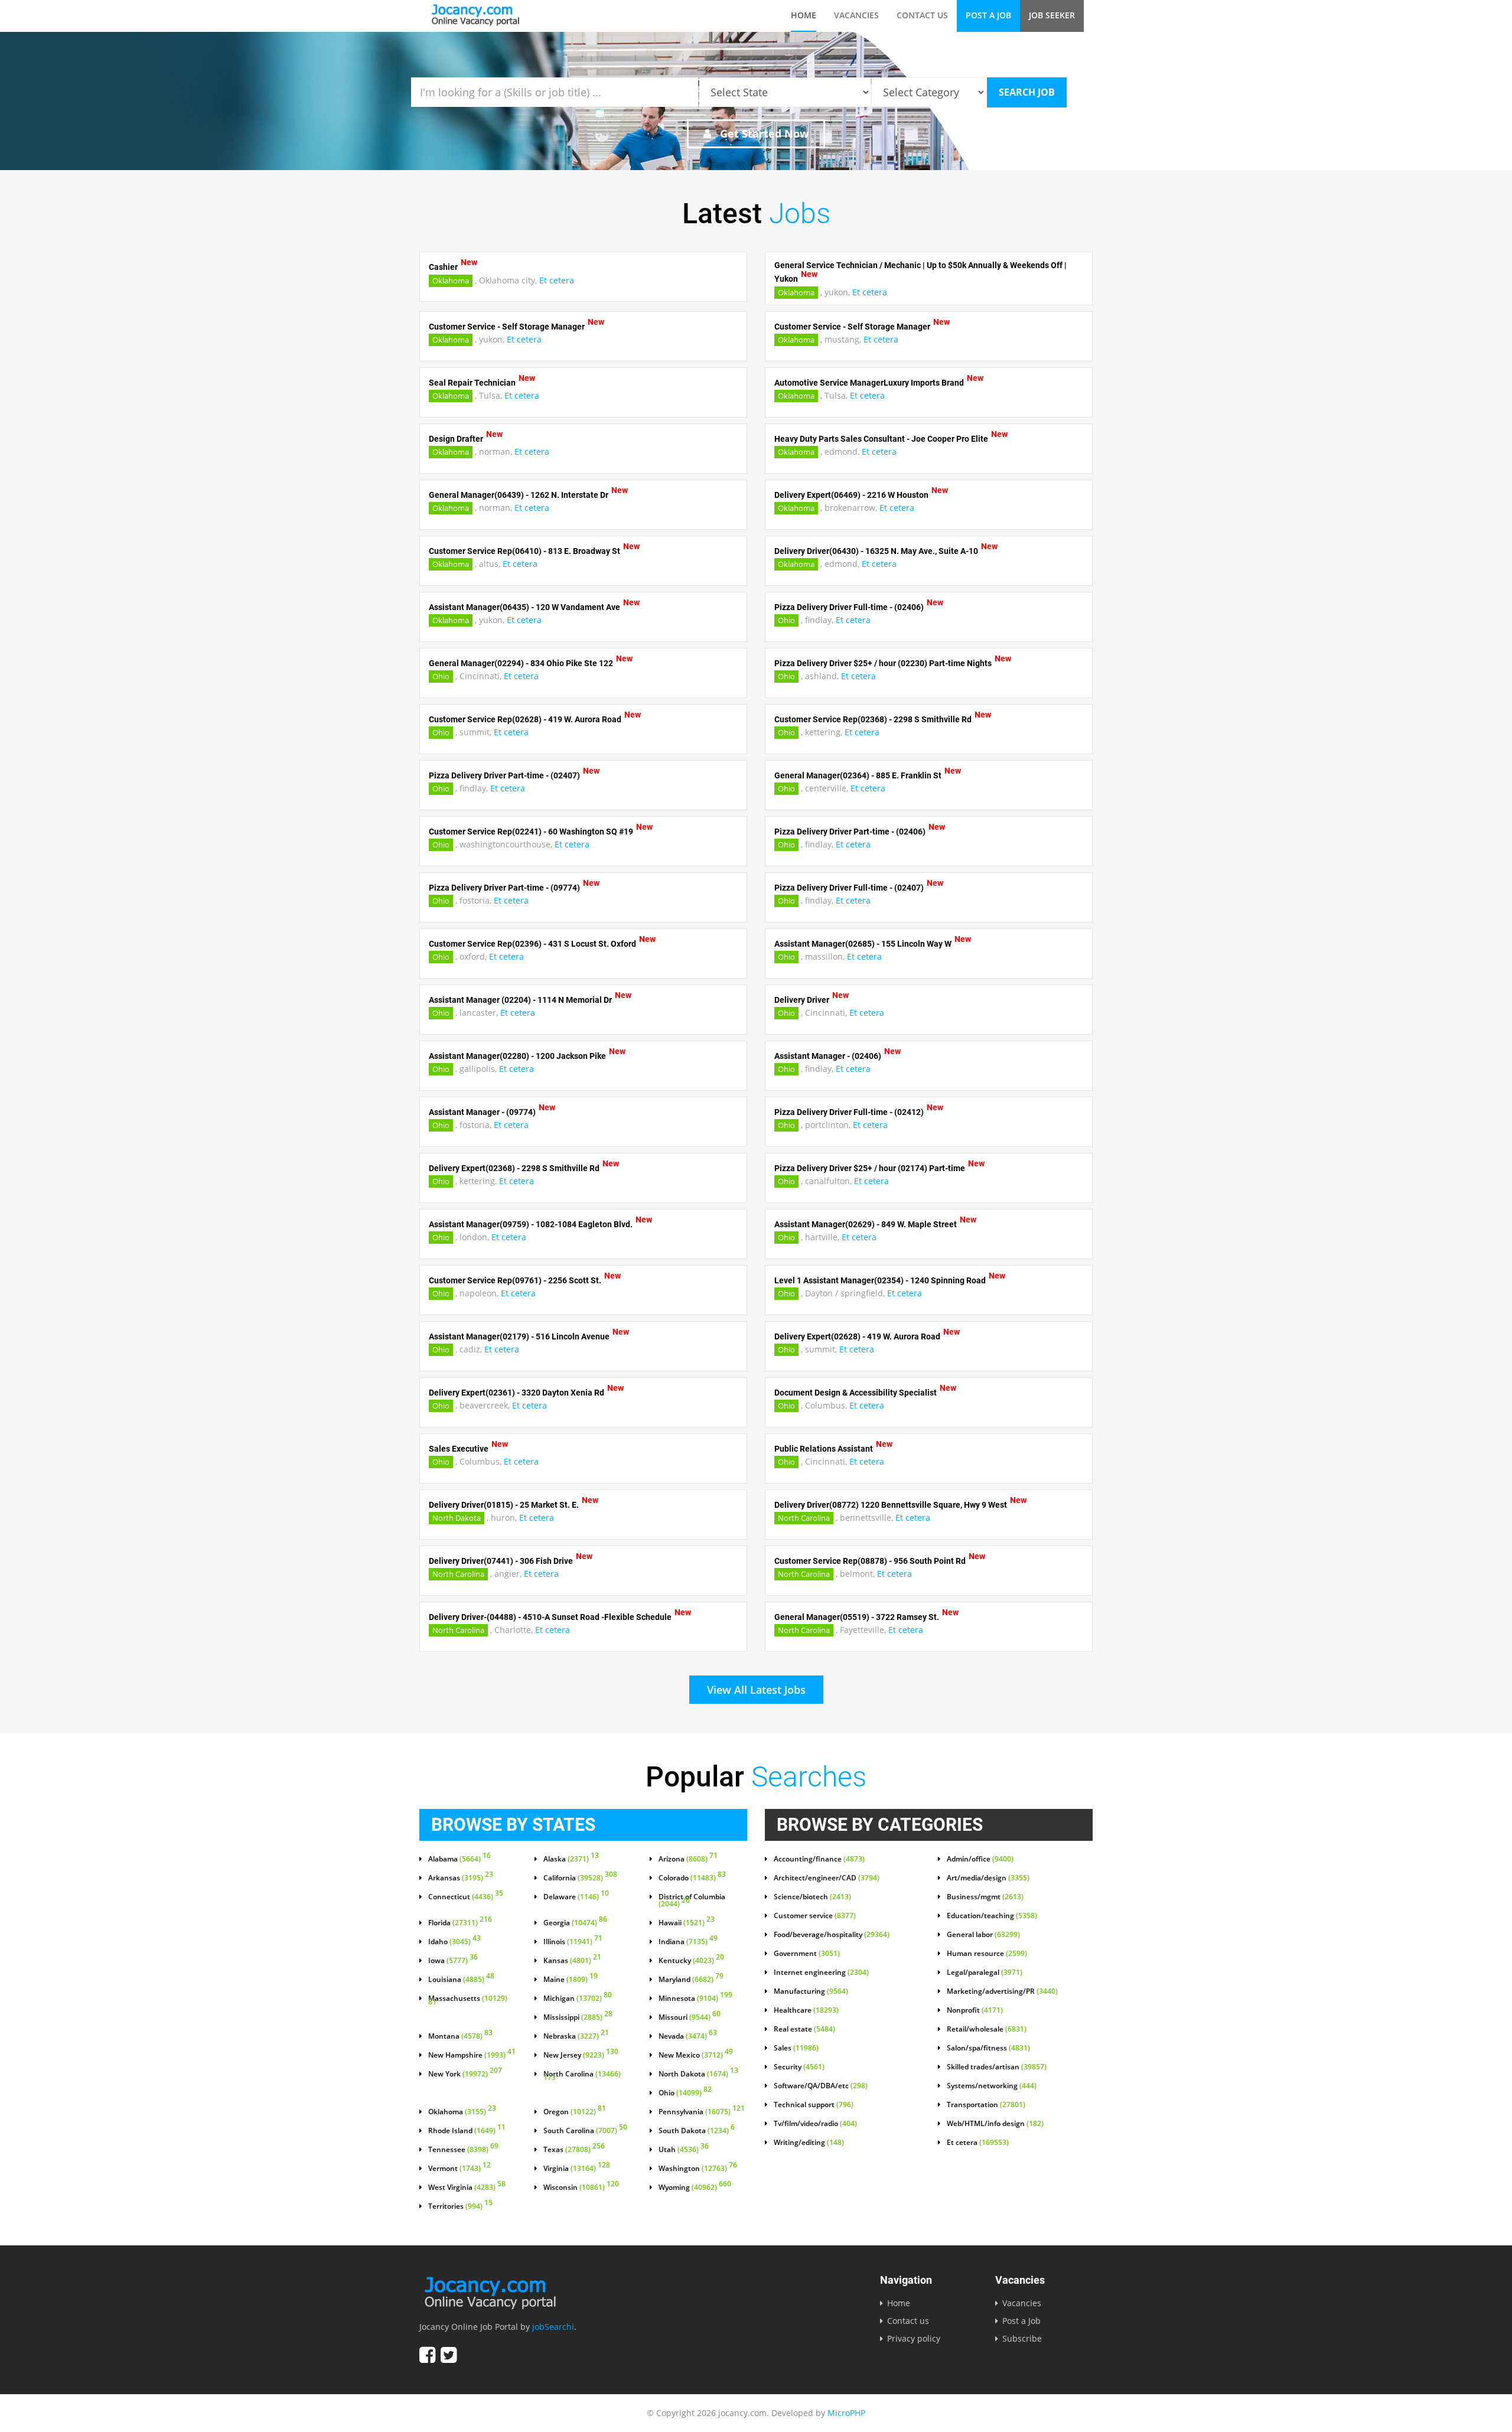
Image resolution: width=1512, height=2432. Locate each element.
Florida (460, 1923)
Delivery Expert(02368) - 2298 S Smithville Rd (514, 1168)
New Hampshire (472, 2055)
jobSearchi (553, 2327)
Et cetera (557, 280)
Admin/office (980, 1859)
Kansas (572, 1961)
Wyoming (695, 2188)
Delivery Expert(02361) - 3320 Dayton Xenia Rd (517, 1392)
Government (807, 1954)
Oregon (575, 2112)
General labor (983, 1935)
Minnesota (695, 1999)
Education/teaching (992, 1916)
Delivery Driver (802, 999)
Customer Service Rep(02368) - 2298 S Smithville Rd (873, 719)
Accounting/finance (819, 1859)
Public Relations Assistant (824, 1448)
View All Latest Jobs (756, 1690)
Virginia (577, 2169)
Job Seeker (1052, 15)
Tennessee (463, 2150)
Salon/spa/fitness (988, 2048)
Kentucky (691, 1961)
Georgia (575, 1923)
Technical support (814, 2105)
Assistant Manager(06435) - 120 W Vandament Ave (524, 607)
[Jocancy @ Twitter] (449, 2355)
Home (804, 15)
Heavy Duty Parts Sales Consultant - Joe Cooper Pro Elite (881, 438)
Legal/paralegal (985, 1973)
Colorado (692, 1878)
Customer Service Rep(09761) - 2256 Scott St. (515, 1280)
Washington (698, 2169)
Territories (460, 2206)
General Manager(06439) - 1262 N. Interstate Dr (519, 494)
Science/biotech (812, 1897)
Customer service (815, 1916)
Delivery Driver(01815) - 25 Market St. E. (504, 1504)
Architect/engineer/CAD (827, 1878)
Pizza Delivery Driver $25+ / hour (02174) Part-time (870, 1168)
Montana (460, 2036)
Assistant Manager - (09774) (482, 1111)
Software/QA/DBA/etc (821, 2086)
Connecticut (466, 1897)
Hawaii (687, 1923)
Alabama (460, 1859)
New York (465, 2074)
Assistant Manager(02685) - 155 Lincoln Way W (863, 943)
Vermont (460, 2169)
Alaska (571, 1859)
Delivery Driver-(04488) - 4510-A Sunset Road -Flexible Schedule (550, 1616)
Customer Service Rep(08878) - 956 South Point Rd (870, 1560)
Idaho (454, 1942)
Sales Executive (459, 1448)
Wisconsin (581, 2188)
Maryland (691, 1980)
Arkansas (461, 1878)
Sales (796, 2048)
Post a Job (988, 15)
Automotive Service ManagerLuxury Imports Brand (869, 382)
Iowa (453, 1961)
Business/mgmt (985, 1897)
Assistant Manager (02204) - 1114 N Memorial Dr (520, 999)
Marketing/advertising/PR (1002, 1991)
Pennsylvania (702, 2112)
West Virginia (467, 2188)
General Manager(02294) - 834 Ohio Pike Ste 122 (521, 663)
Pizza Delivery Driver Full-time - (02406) (849, 607)
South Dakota (697, 2131)
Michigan (578, 1999)
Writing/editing (809, 2143)
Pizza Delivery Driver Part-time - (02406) (850, 831)
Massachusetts (468, 2001)
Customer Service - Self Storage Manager (507, 326)
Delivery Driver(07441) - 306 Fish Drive (501, 1560)
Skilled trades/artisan (997, 2067)
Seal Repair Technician (472, 382)
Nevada (688, 2036)
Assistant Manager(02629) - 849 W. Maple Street (866, 1224)
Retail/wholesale (987, 2029)
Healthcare (806, 2010)
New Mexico (696, 2055)
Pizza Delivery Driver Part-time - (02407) (504, 775)
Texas (574, 2150)
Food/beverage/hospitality (832, 1935)
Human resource (987, 1954)
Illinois (573, 1942)
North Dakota (457, 1518)
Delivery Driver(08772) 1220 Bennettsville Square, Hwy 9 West (891, 1504)
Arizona (688, 1859)
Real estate (804, 2029)
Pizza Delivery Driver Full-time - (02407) (849, 887)
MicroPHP (846, 2413)
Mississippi (578, 2017)
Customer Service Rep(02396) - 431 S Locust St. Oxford (532, 943)
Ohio (786, 620)
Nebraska (576, 2036)
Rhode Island (467, 2131)
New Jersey (581, 2055)
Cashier (443, 267)
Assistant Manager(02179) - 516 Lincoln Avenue (519, 1336)
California (580, 1878)
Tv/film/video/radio (815, 2124)
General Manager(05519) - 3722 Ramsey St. (857, 1616)
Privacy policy (914, 2338)
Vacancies (856, 15)
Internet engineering (821, 1973)
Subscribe (1022, 2338)
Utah (684, 2150)
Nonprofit (975, 2010)
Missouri (690, 2017)
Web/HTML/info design (995, 2124)
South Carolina (585, 2131)
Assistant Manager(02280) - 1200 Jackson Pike (517, 1055)
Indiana (688, 1942)
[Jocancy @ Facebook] (427, 2355)
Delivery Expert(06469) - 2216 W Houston (851, 494)
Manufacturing (811, 1991)
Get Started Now (763, 133)
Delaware (576, 1897)
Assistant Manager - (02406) (828, 1055)
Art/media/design (988, 1878)
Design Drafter (456, 438)
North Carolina (804, 1518)
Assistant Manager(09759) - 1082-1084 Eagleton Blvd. (531, 1224)
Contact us (922, 15)
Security (799, 2067)
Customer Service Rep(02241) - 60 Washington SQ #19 (531, 831)
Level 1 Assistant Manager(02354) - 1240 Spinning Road (880, 1280)
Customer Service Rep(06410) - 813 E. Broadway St (524, 550)
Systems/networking (992, 2086)
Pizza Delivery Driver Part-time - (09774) (504, 887)
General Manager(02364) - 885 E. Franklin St (858, 775)
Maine (571, 1980)
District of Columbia (692, 1900)
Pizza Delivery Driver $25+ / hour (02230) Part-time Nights (883, 663)
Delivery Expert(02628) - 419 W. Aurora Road (857, 1336)
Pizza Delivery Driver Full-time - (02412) (849, 1111)
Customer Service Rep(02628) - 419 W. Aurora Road (525, 719)
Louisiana (461, 1980)
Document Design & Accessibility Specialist (856, 1392)
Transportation (986, 2105)
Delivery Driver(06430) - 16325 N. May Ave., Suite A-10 (876, 550)
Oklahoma (451, 281)
